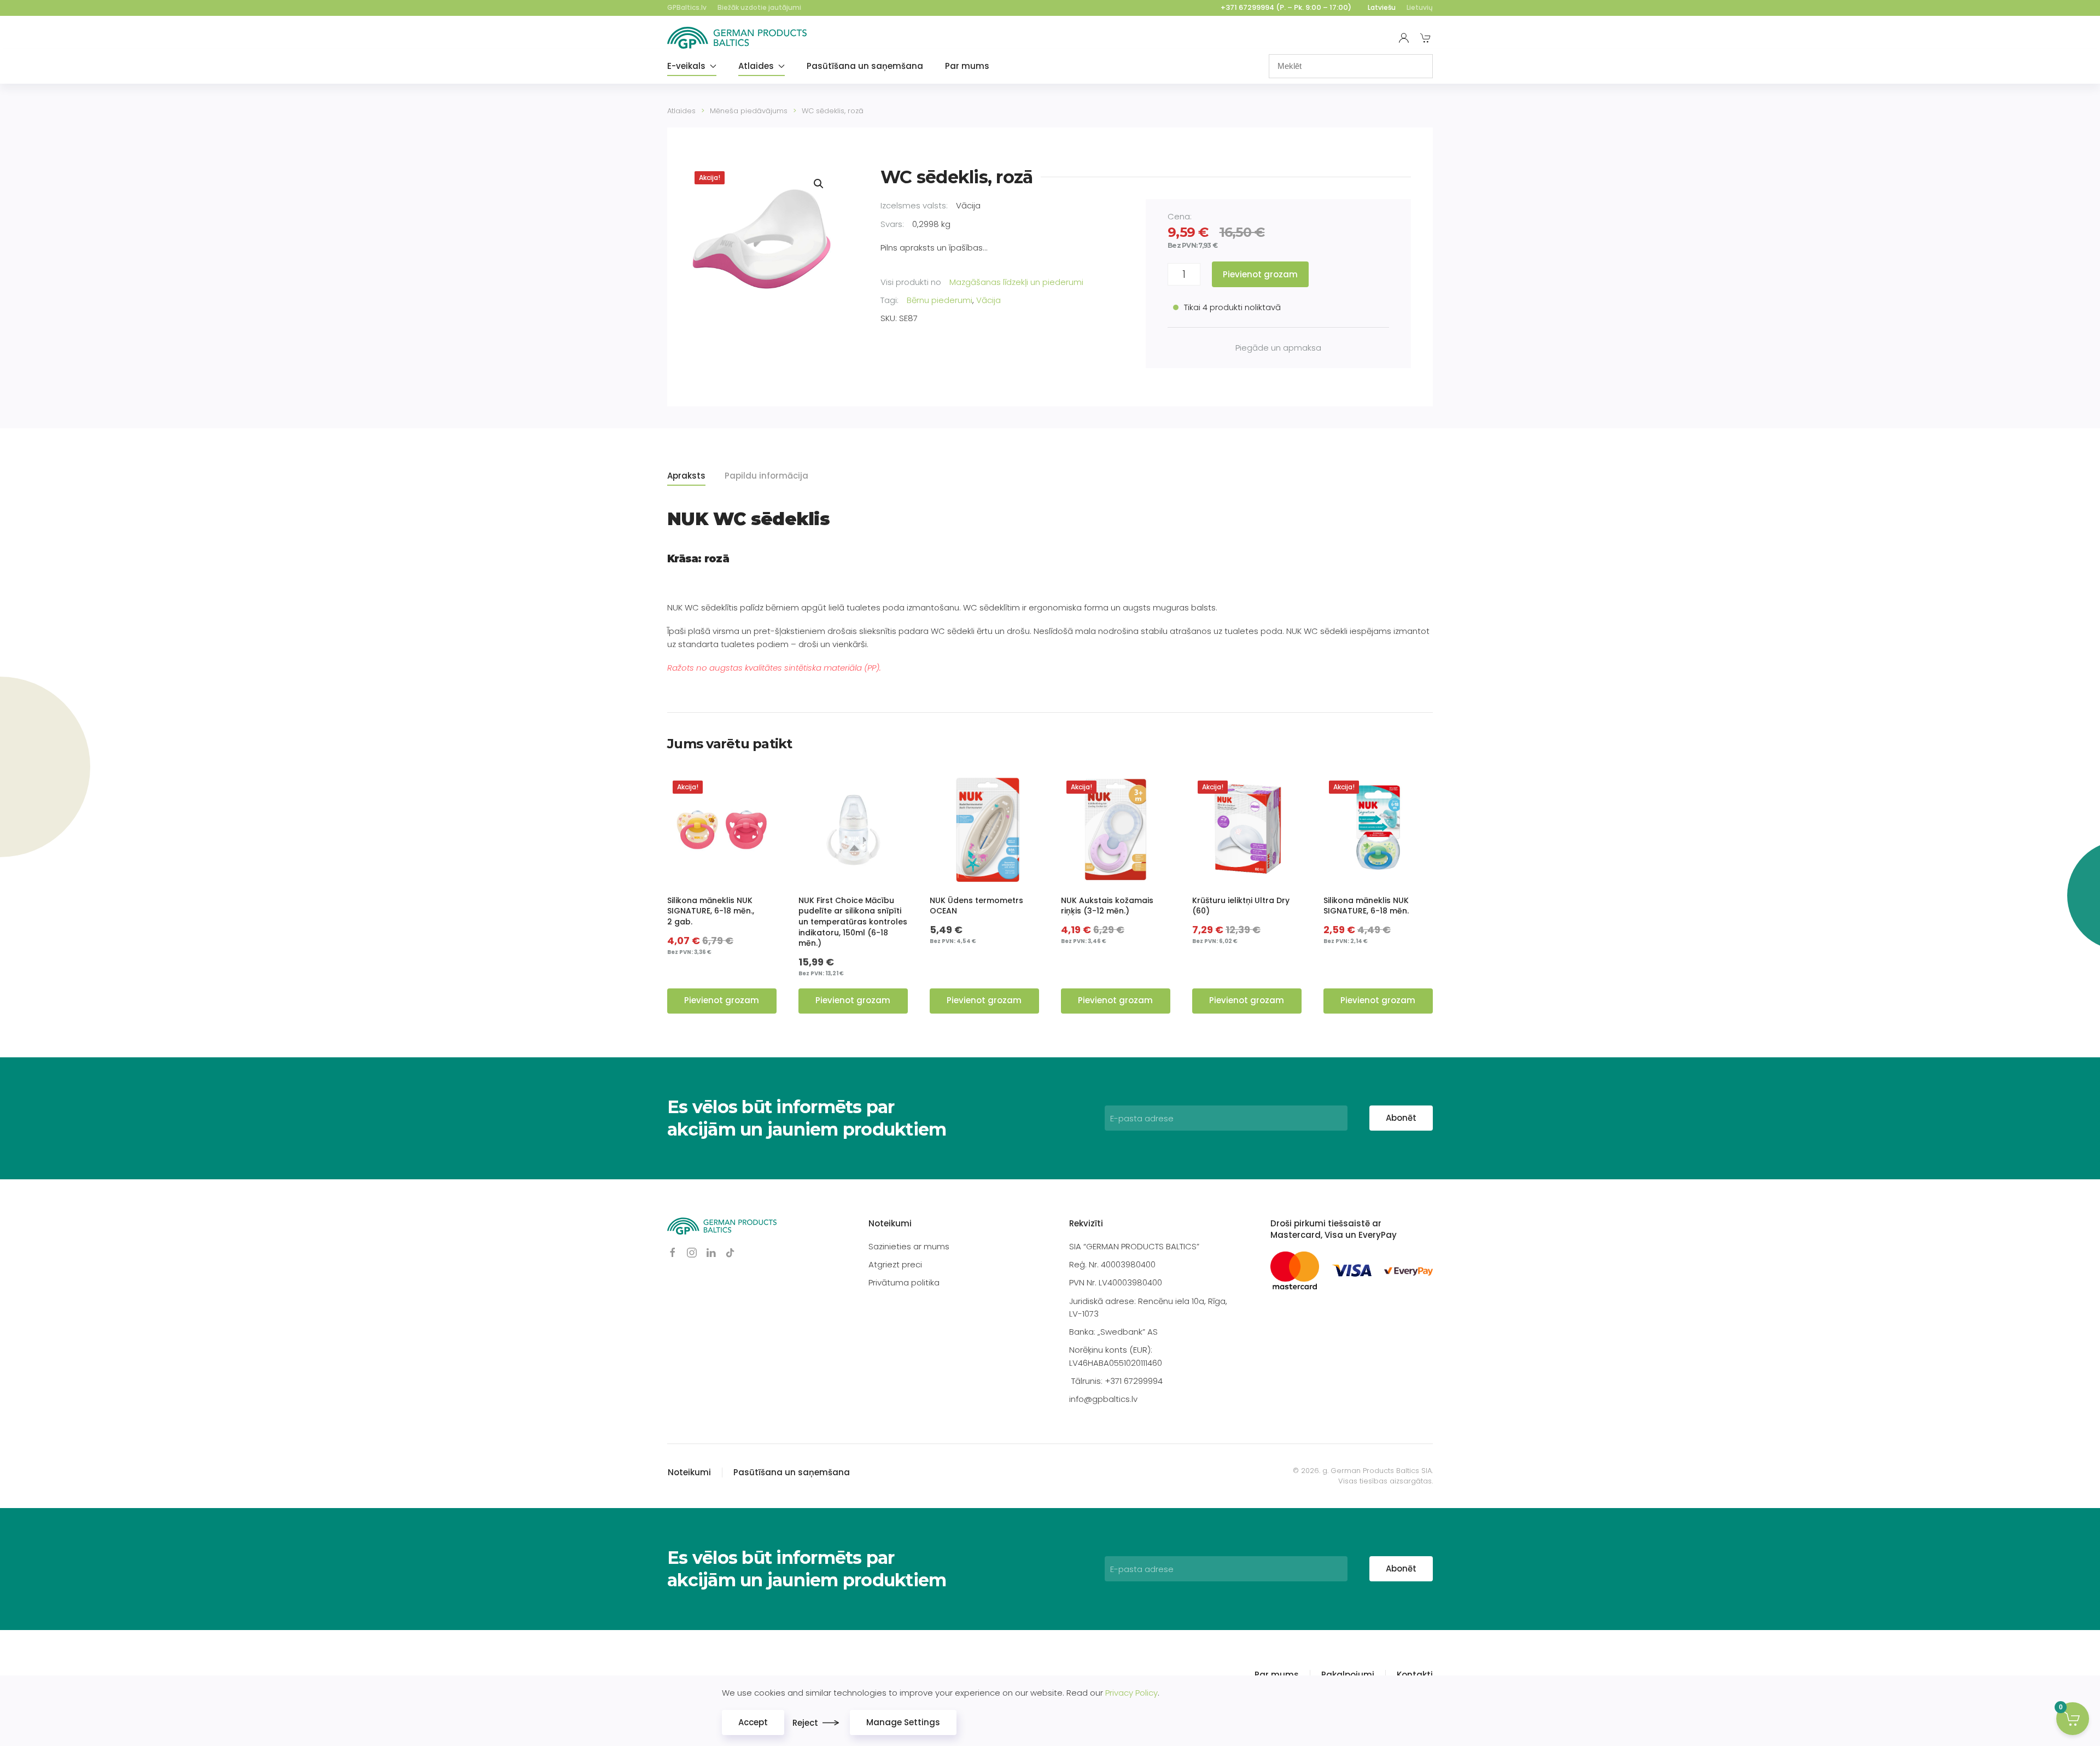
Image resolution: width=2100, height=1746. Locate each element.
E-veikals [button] (686, 66)
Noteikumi (890, 1223)
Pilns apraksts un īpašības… (934, 248)
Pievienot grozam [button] (722, 1000)
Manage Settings (903, 1722)
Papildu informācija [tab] (766, 476)
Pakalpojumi (1348, 1675)
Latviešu (1382, 7)
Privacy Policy (1131, 1693)
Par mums (967, 66)
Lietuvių (1420, 7)
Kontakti (1415, 1675)
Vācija (988, 300)
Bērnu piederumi (940, 300)
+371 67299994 (1247, 7)
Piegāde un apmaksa (1278, 348)
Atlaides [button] (756, 66)
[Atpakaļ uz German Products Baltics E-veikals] (737, 38)
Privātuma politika (904, 1282)
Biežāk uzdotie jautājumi (759, 7)
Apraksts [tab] (686, 476)
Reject (805, 1723)
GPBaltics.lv (687, 7)
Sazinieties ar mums (909, 1246)
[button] (819, 184)
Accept (753, 1722)
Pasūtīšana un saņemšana (865, 66)
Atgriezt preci (895, 1264)
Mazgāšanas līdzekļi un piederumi (1016, 282)
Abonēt (1401, 1118)
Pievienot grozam (1260, 274)
